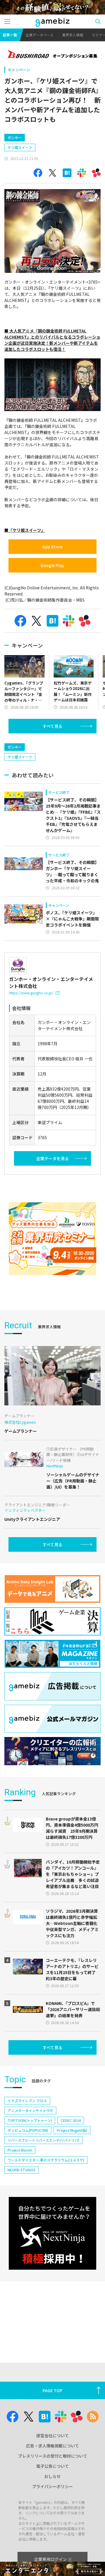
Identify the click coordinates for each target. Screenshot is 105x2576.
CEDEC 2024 (71, 2120)
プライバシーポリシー (52, 2486)
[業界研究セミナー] (52, 1239)
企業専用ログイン (50, 2559)
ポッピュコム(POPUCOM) (28, 2130)
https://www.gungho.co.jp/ (31, 993)
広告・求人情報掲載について (52, 2446)
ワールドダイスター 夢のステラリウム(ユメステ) (46, 2160)
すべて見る (52, 726)
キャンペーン (19, 70)
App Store (52, 547)
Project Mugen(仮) (72, 2130)
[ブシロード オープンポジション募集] (52, 55)
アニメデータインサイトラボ (30, 2110)
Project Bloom (20, 2150)
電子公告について (52, 2466)
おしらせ (52, 2476)
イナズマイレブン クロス (27, 2101)
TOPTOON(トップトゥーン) (30, 2120)
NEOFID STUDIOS (21, 2170)
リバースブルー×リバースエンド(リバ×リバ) (43, 2140)
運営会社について (52, 2435)
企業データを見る (52, 1158)
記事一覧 (10, 35)
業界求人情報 (73, 35)
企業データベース (40, 35)
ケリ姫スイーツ (20, 147)
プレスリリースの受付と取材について (53, 2456)
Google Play (52, 565)
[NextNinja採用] (52, 2233)
